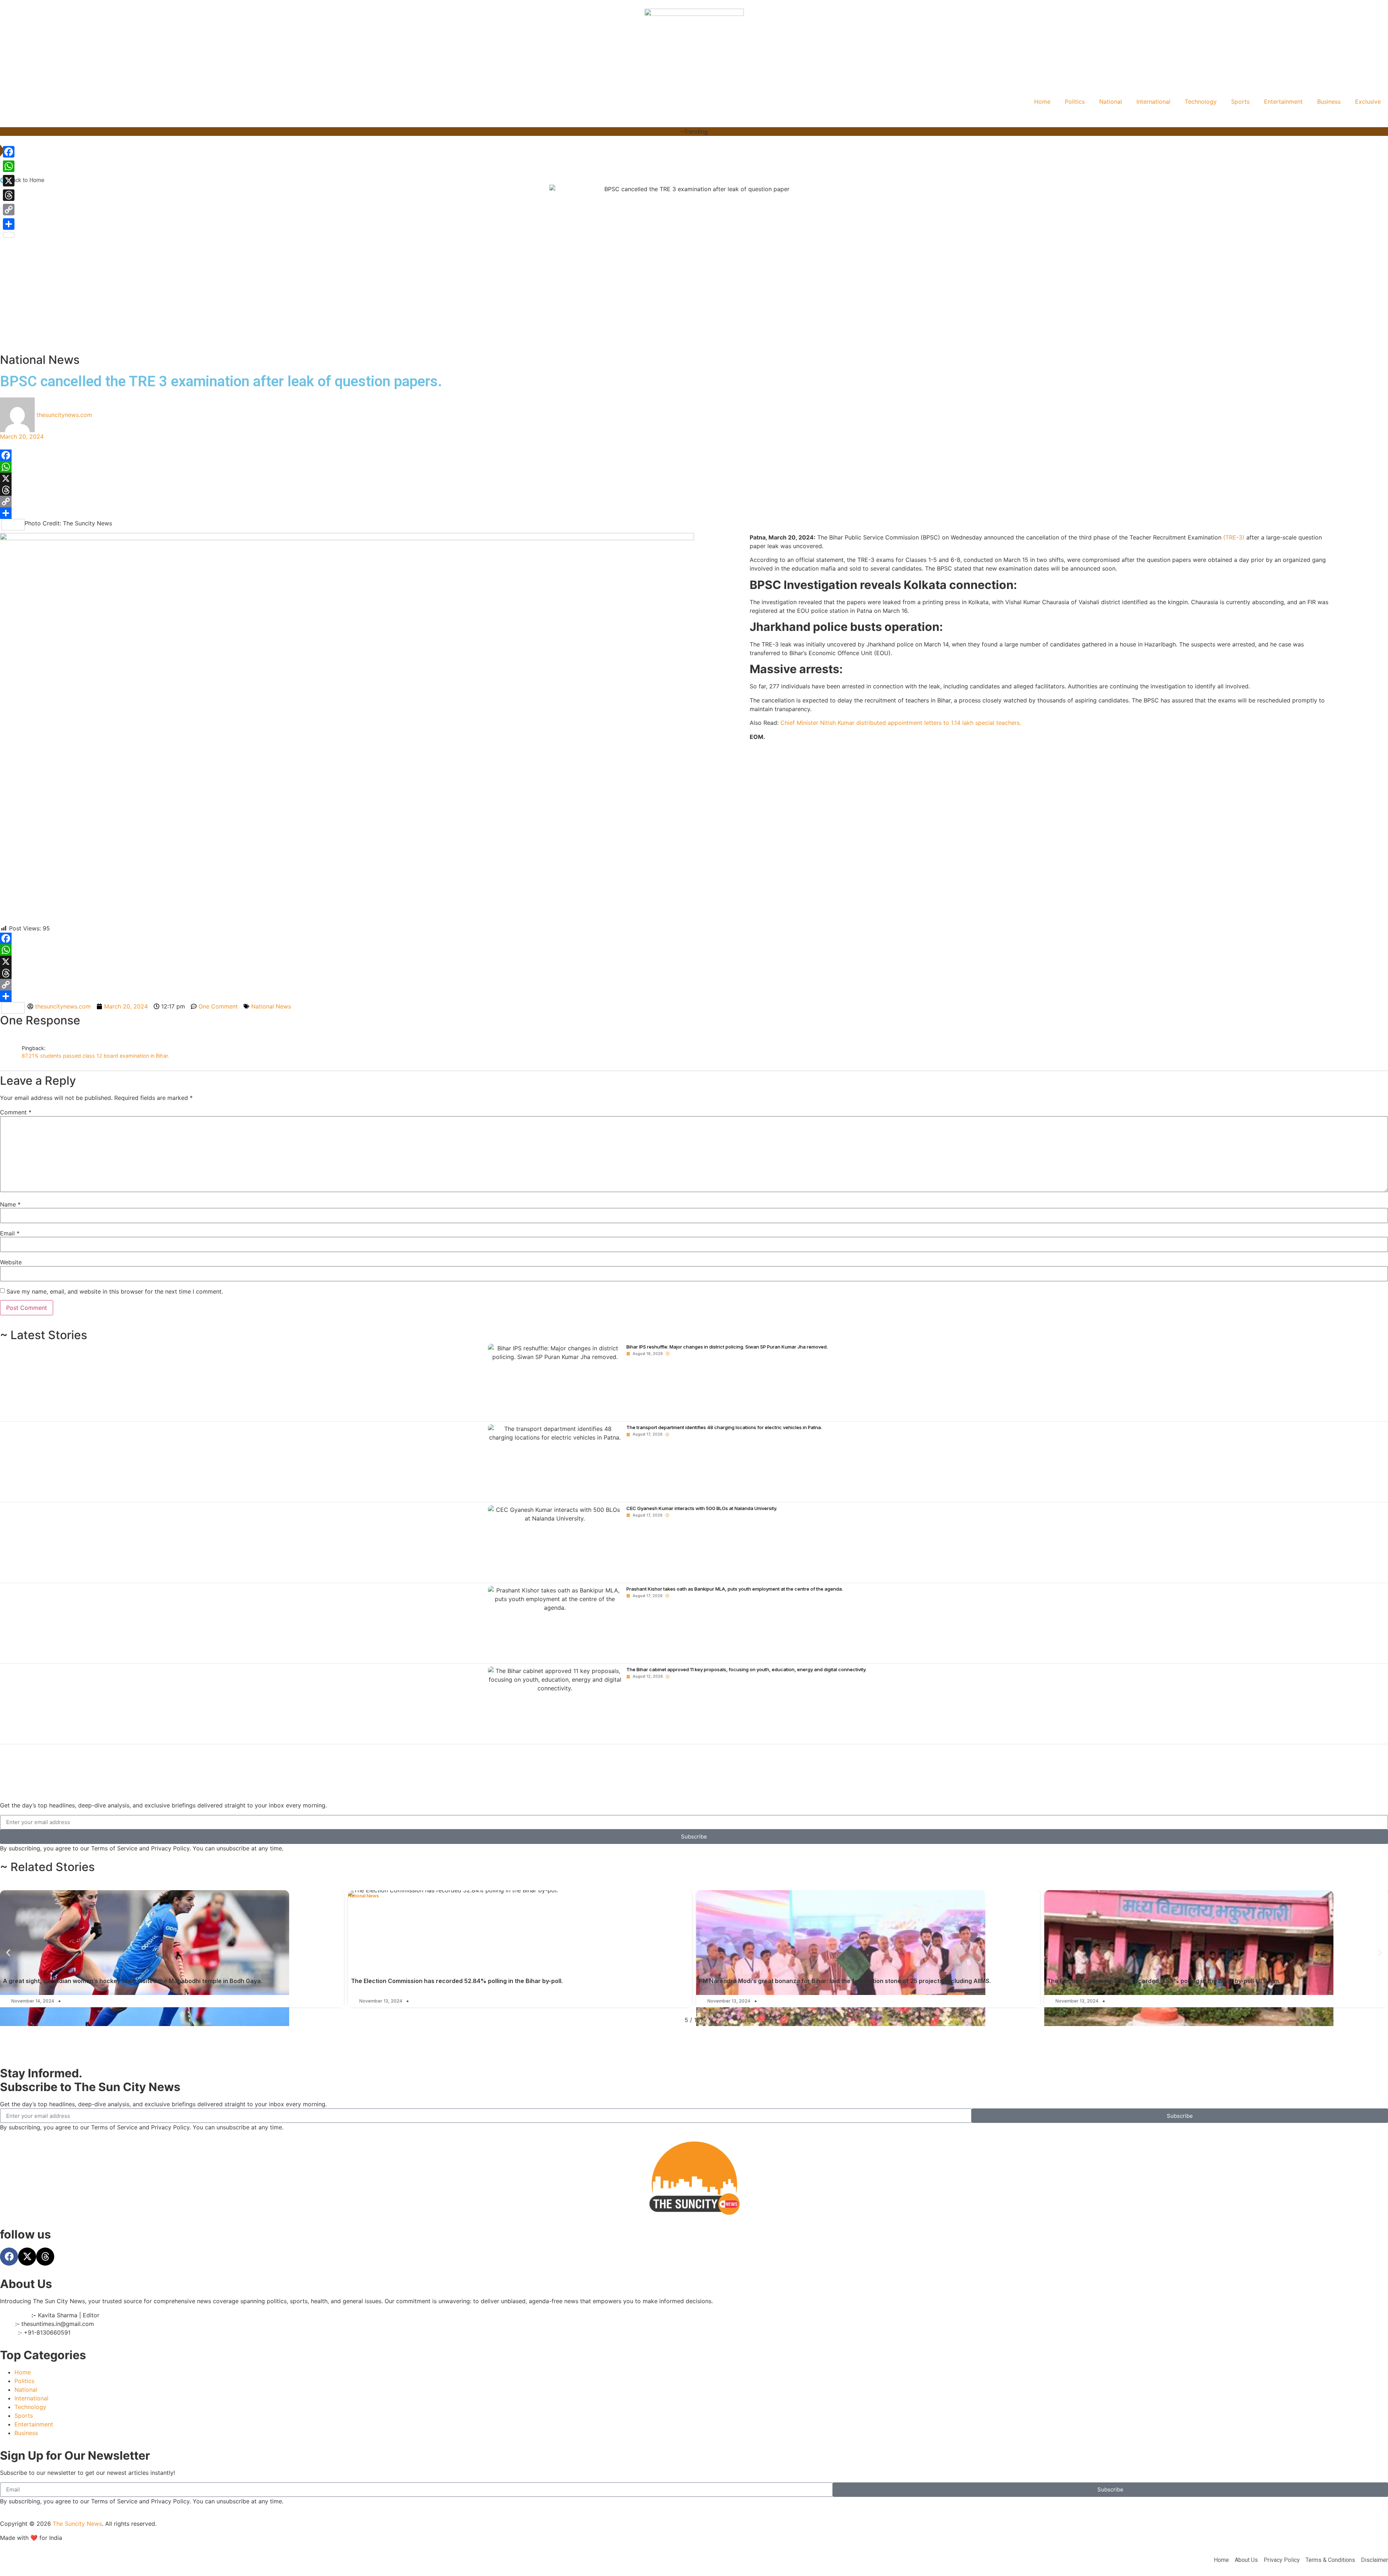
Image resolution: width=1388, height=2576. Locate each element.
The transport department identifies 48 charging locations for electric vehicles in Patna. (724, 1427)
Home (1042, 102)
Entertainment (1283, 102)
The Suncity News (77, 2524)
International (1153, 102)
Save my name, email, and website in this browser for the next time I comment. (115, 1291)
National (1111, 102)
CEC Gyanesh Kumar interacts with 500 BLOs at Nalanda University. (702, 1508)
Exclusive (1368, 102)
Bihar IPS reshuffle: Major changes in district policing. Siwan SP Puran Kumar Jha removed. (727, 1347)
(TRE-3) (1234, 537)
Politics (1075, 102)
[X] (694, 478)
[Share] (694, 513)
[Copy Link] (694, 502)
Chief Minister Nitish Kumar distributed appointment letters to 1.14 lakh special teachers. (901, 723)
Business (1329, 102)
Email (10, 1233)
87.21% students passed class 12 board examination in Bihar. (95, 1056)
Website (11, 1262)
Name (10, 1204)
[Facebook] (694, 455)
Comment (16, 1112)
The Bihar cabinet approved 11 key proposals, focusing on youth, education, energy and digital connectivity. (746, 1669)
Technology (1201, 102)
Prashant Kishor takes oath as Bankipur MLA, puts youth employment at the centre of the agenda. (735, 1589)
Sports (1240, 102)
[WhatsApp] (694, 467)
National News (40, 360)
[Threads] (694, 490)
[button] (8, 1953)
